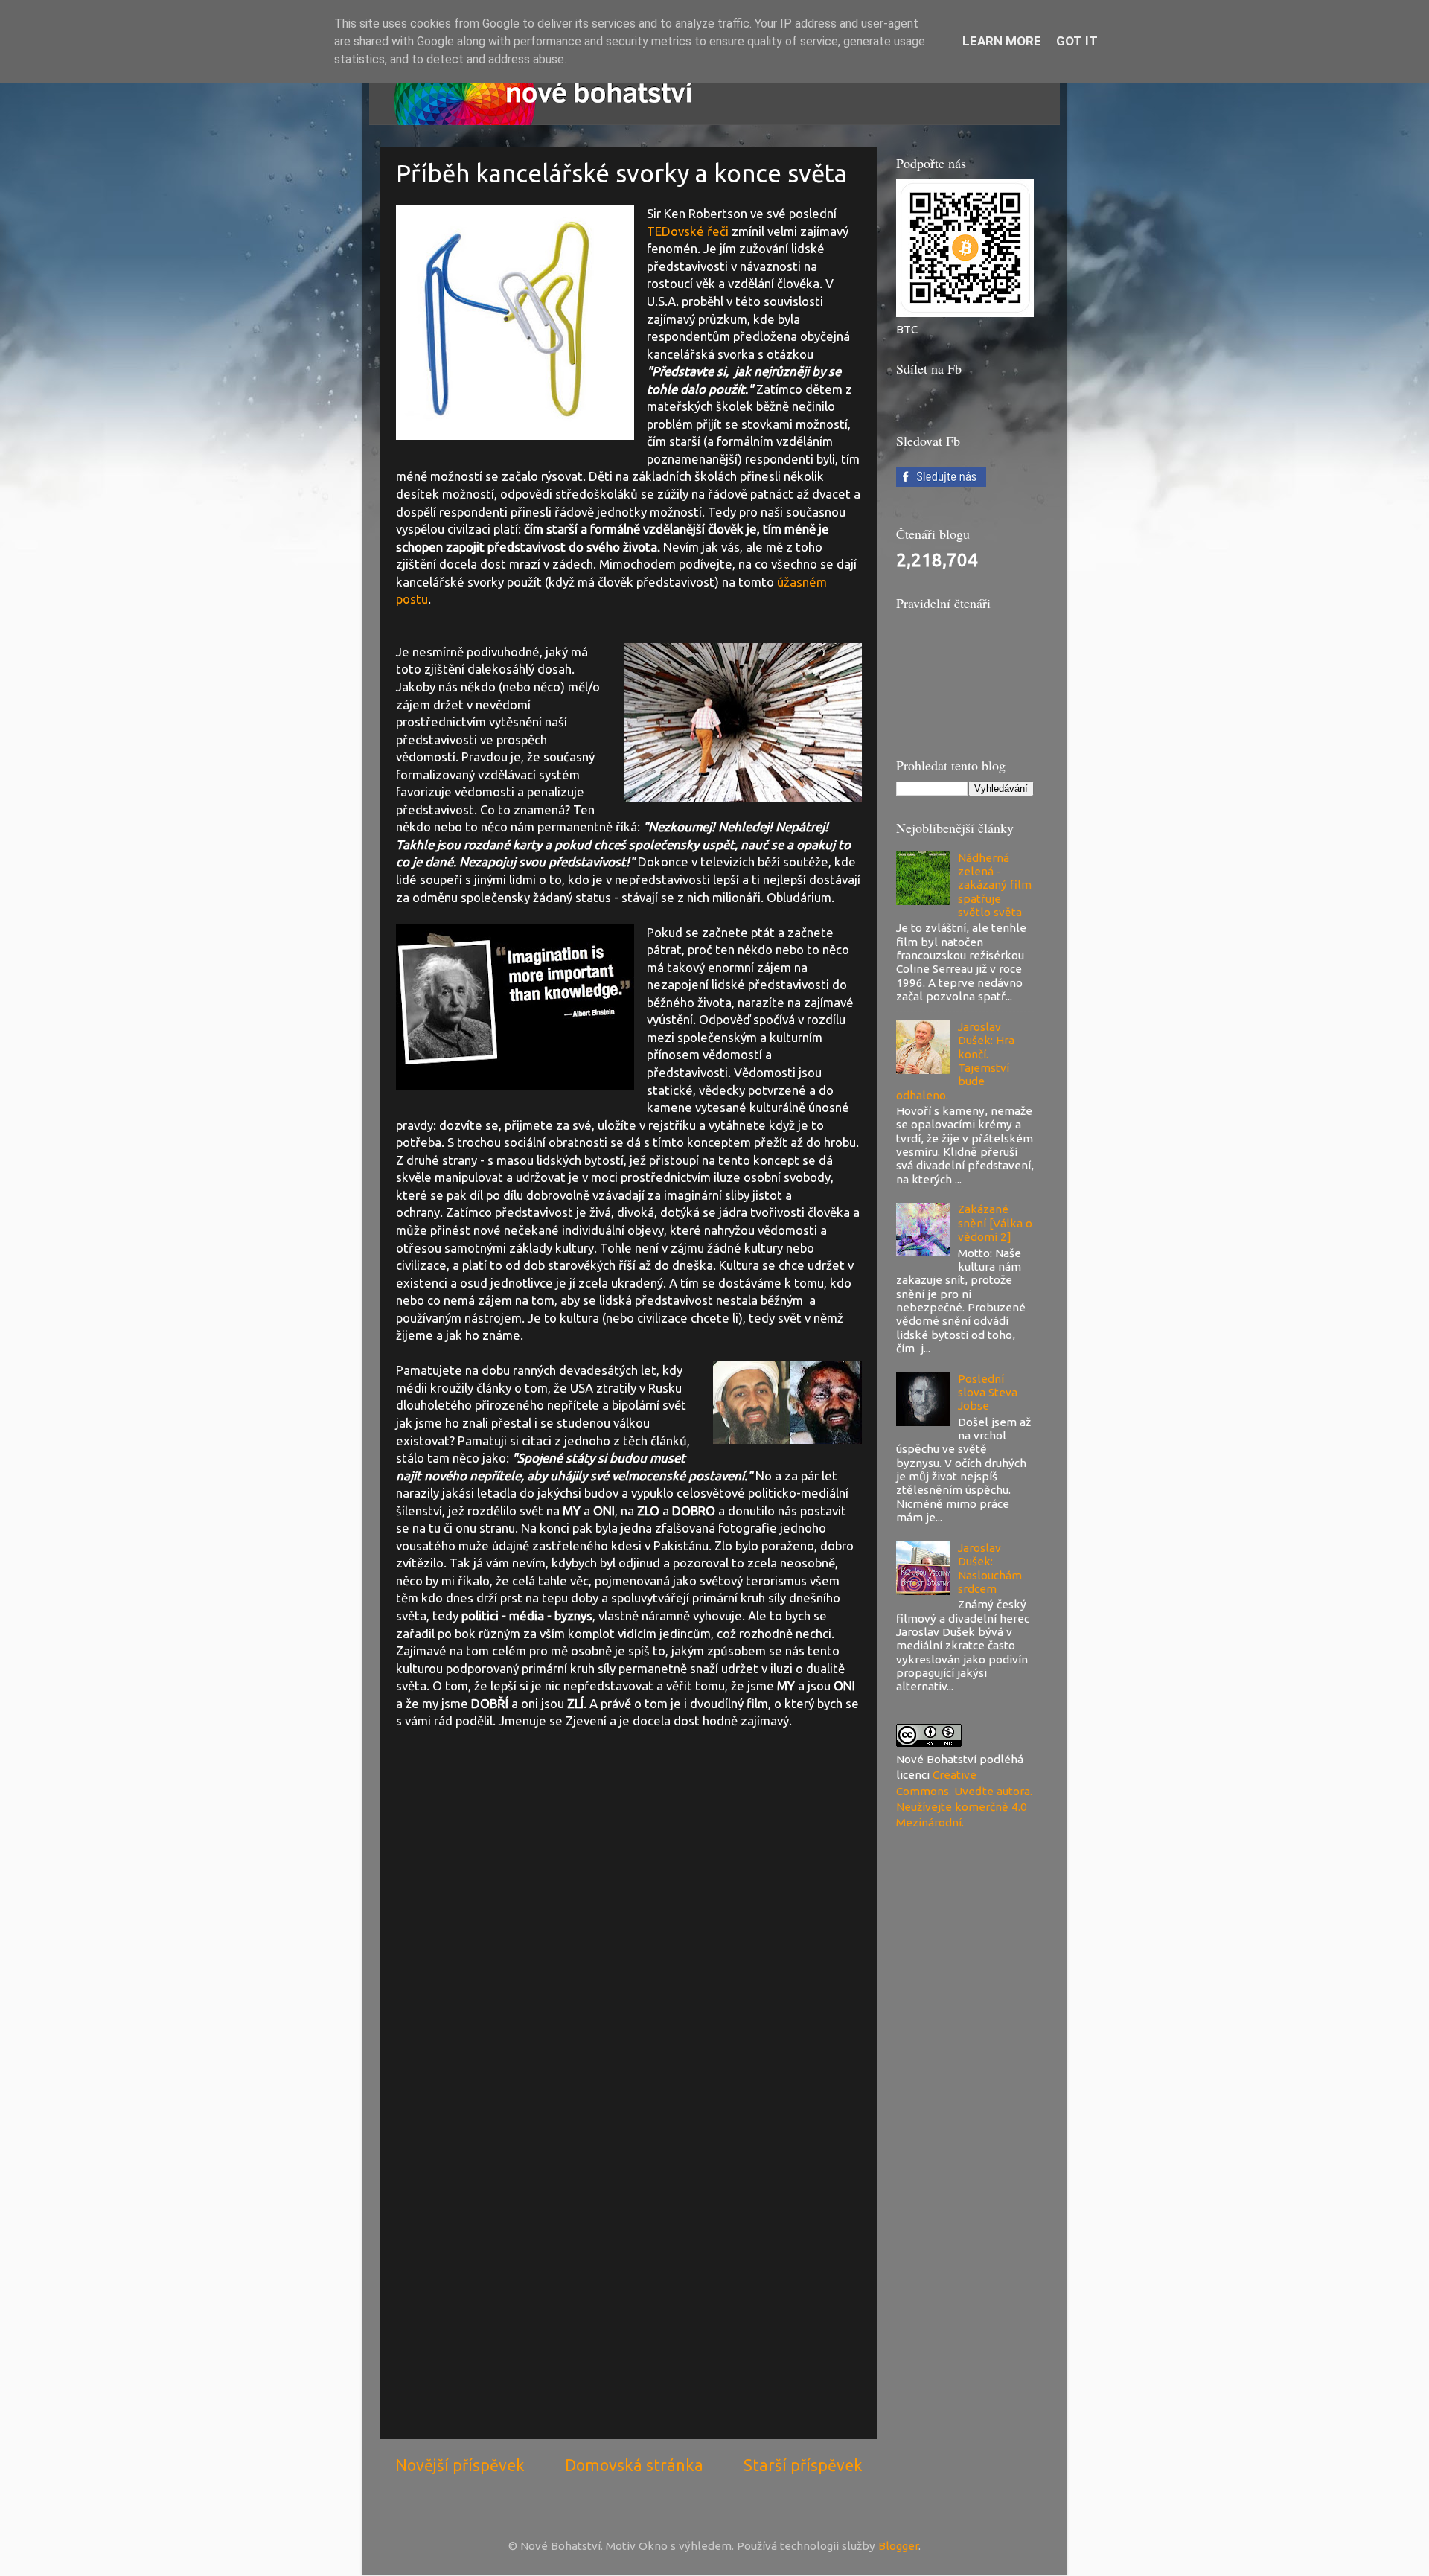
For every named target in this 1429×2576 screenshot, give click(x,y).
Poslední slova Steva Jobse (988, 1393)
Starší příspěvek (803, 2465)
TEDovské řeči (688, 231)
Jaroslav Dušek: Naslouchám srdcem (990, 1568)
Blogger (898, 2546)
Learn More (1002, 41)
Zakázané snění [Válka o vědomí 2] (995, 1223)
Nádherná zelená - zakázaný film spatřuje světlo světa (995, 885)
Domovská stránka (634, 2465)
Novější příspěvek (460, 2465)
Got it (1077, 41)
